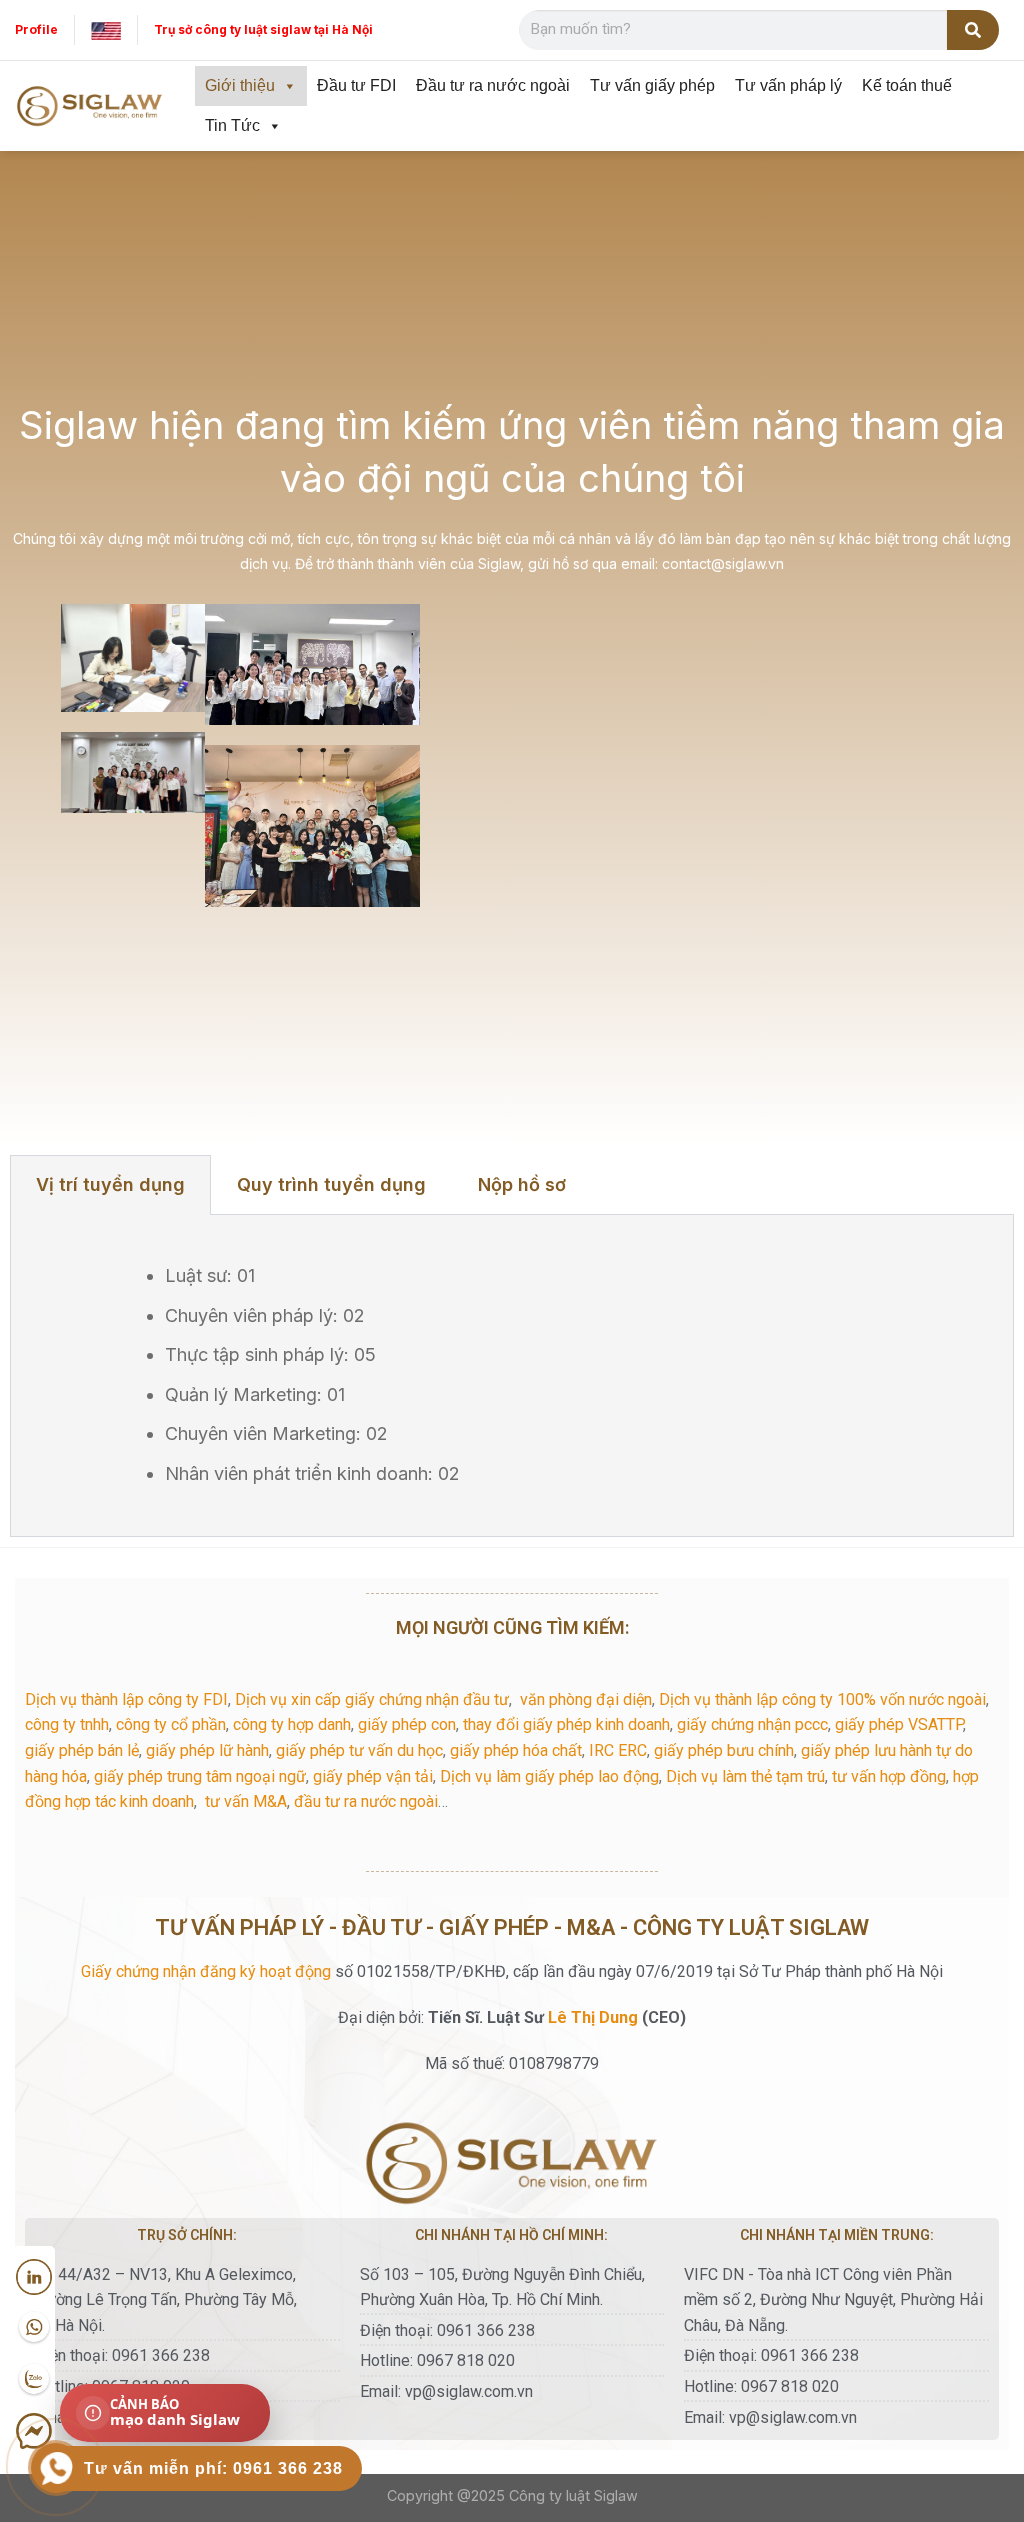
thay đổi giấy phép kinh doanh (566, 1724)
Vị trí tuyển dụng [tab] (110, 1184)
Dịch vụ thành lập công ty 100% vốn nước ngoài (822, 1699)
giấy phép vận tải (373, 1776)
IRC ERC (618, 1750)
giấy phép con (407, 1724)
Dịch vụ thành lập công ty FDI (126, 1699)
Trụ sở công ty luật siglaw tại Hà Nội (263, 29)
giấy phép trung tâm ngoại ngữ (200, 1776)
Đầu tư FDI (356, 85)
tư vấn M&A (246, 1801)
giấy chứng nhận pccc (752, 1724)
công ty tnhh (67, 1724)
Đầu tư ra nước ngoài (493, 85)
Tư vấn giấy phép (652, 85)
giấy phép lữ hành (207, 1750)
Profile (36, 29)
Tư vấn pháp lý (788, 85)
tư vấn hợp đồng (889, 1776)
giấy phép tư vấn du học (359, 1750)
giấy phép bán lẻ (82, 1750)
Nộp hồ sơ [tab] (522, 1184)
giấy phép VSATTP (899, 1724)
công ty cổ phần (171, 1724)
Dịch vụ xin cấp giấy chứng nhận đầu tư (372, 1699)
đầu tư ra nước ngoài (366, 1801)
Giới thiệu (240, 85)
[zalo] (34, 2380)
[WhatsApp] (34, 2328)
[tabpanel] (512, 1376)
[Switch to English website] (106, 29)
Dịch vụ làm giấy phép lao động (549, 1776)
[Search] (973, 30)
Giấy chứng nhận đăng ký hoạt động (206, 1971)
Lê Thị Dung (593, 2017)
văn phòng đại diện (586, 1699)
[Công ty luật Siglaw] (90, 106)
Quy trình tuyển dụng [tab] (331, 1184)
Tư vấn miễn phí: (213, 2468)
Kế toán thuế (907, 85)
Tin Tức (232, 125)
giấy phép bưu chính (724, 1750)
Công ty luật (549, 2495)
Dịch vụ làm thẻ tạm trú (745, 1776)
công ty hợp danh (292, 1724)
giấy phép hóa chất (516, 1750)
